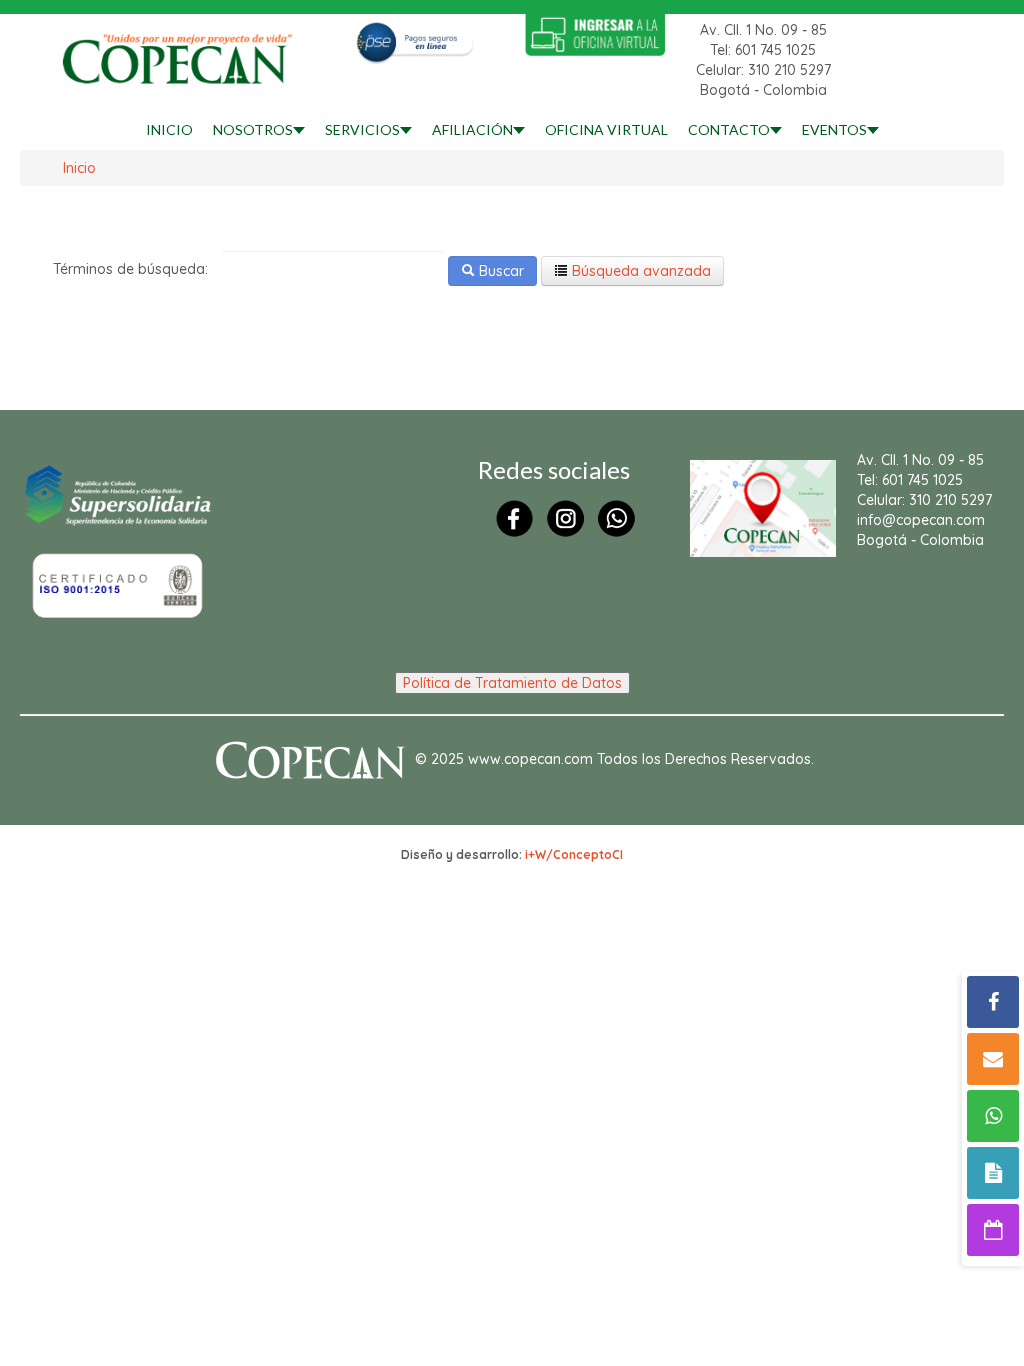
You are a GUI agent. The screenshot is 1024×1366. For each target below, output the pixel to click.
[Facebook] (993, 1002)
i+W (535, 854)
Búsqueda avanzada (639, 271)
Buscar (499, 271)
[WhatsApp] (993, 1116)
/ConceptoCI (584, 854)
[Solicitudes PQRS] (993, 1173)
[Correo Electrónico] (993, 1059)
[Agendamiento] (993, 1230)
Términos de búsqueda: (130, 269)
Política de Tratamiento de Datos (512, 683)
